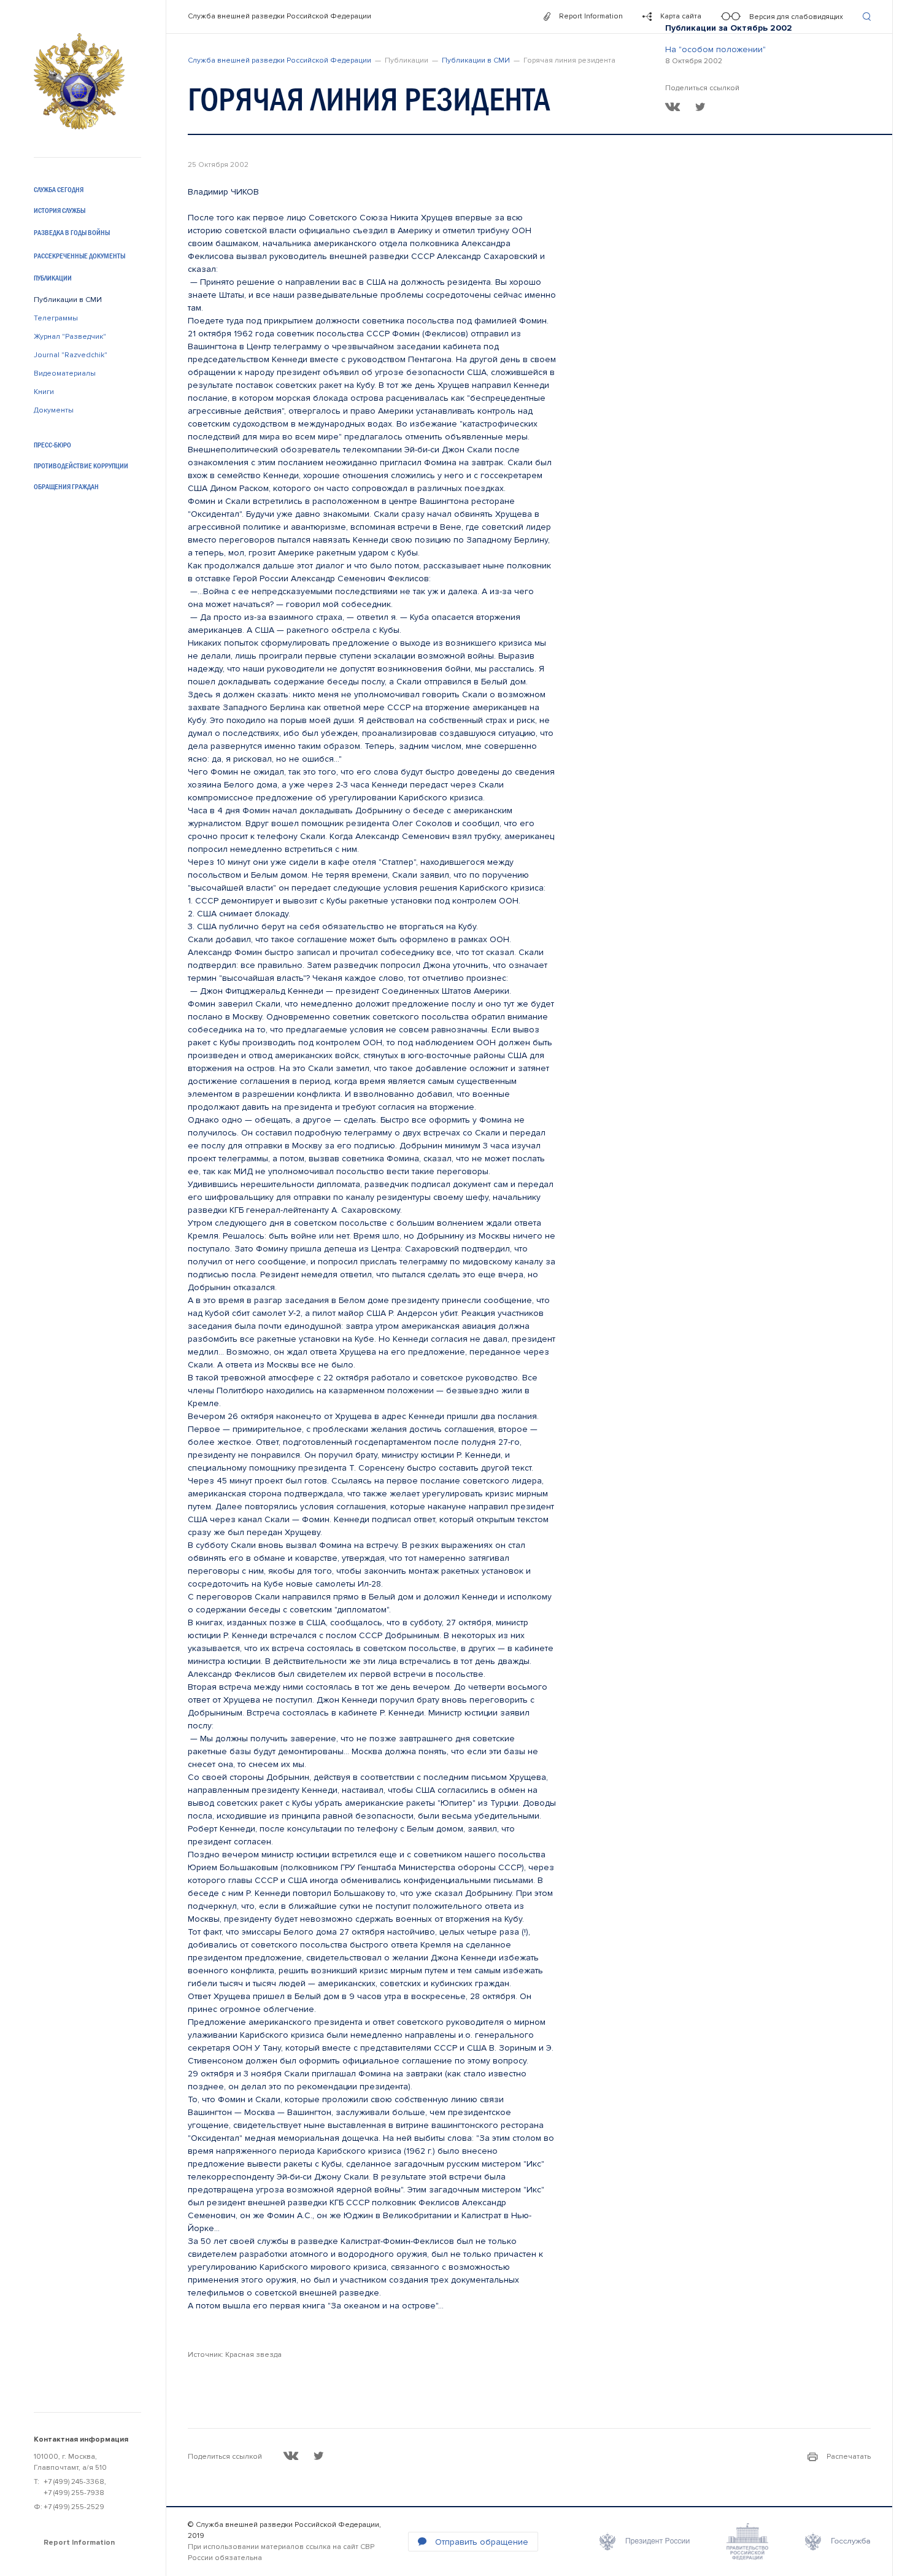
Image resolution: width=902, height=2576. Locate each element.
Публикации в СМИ (68, 300)
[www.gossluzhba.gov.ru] (838, 2542)
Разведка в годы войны (72, 233)
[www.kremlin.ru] (645, 2542)
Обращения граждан (66, 487)
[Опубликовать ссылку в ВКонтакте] (673, 107)
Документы (54, 410)
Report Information (79, 2543)
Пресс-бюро (52, 445)
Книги (44, 392)
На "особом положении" (715, 49)
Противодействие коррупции (81, 466)
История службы (60, 211)
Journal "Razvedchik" (71, 355)
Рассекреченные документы (79, 256)
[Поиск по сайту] (867, 17)
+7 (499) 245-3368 (74, 2482)
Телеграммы (56, 318)
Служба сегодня (59, 190)
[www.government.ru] (747, 2542)
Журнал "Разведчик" (70, 337)
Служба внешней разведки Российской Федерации (279, 16)
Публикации (53, 278)
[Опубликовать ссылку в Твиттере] (700, 107)
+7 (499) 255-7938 (74, 2493)
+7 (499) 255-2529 (74, 2507)
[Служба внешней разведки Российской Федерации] (79, 81)
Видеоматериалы (65, 373)
